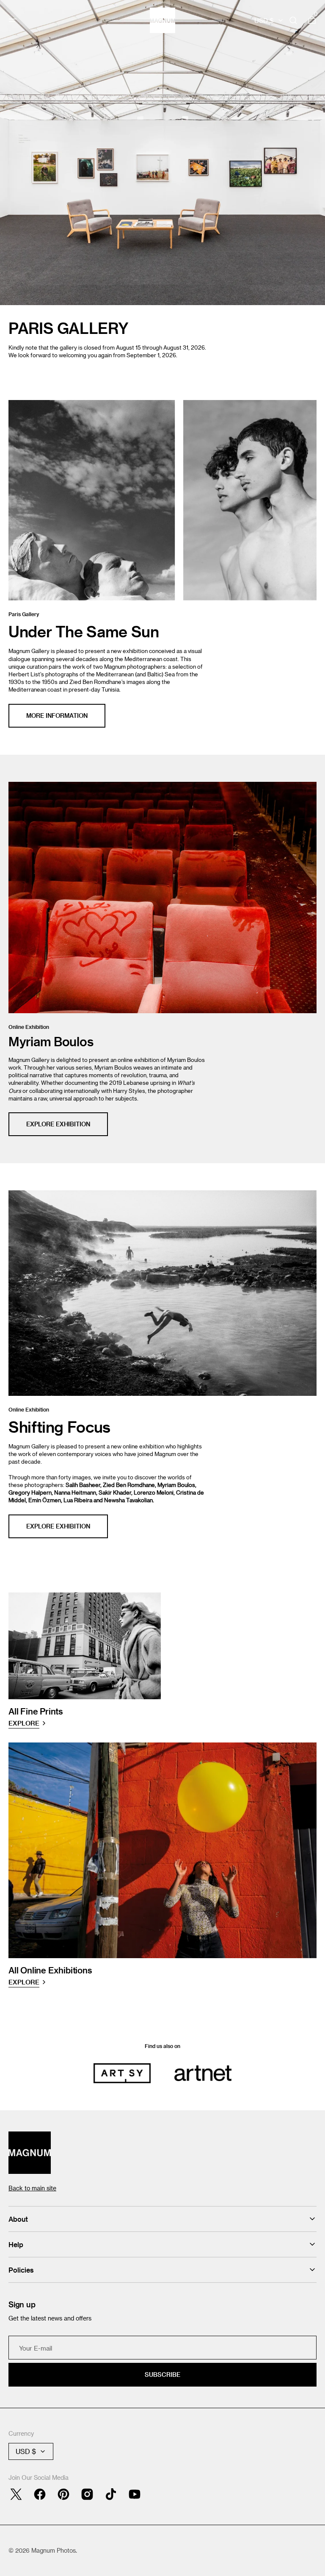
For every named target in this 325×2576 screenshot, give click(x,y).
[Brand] (122, 2073)
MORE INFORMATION (57, 716)
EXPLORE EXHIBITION (58, 1124)
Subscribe (162, 2375)
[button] (13, 20)
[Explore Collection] (162, 153)
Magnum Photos (54, 2550)
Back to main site (32, 2188)
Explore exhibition (58, 1526)
